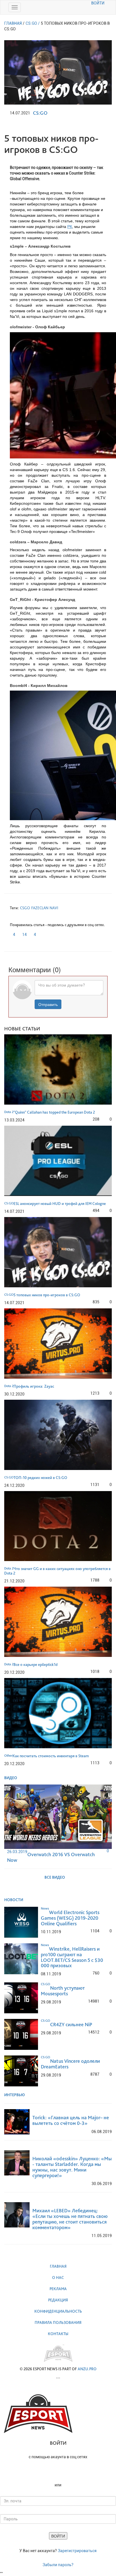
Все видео (55, 1877)
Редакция (58, 2300)
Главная (58, 2266)
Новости (14, 1900)
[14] (21, 933)
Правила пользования (58, 2322)
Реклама (58, 2289)
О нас (58, 2278)
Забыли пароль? (58, 2565)
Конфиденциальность (58, 2311)
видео (11, 1778)
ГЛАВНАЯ (13, 23)
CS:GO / (33, 23)
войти (98, 3)
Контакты (58, 2334)
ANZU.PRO (87, 2369)
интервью (15, 2095)
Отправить (48, 1004)
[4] (11, 933)
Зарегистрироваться (77, 2551)
